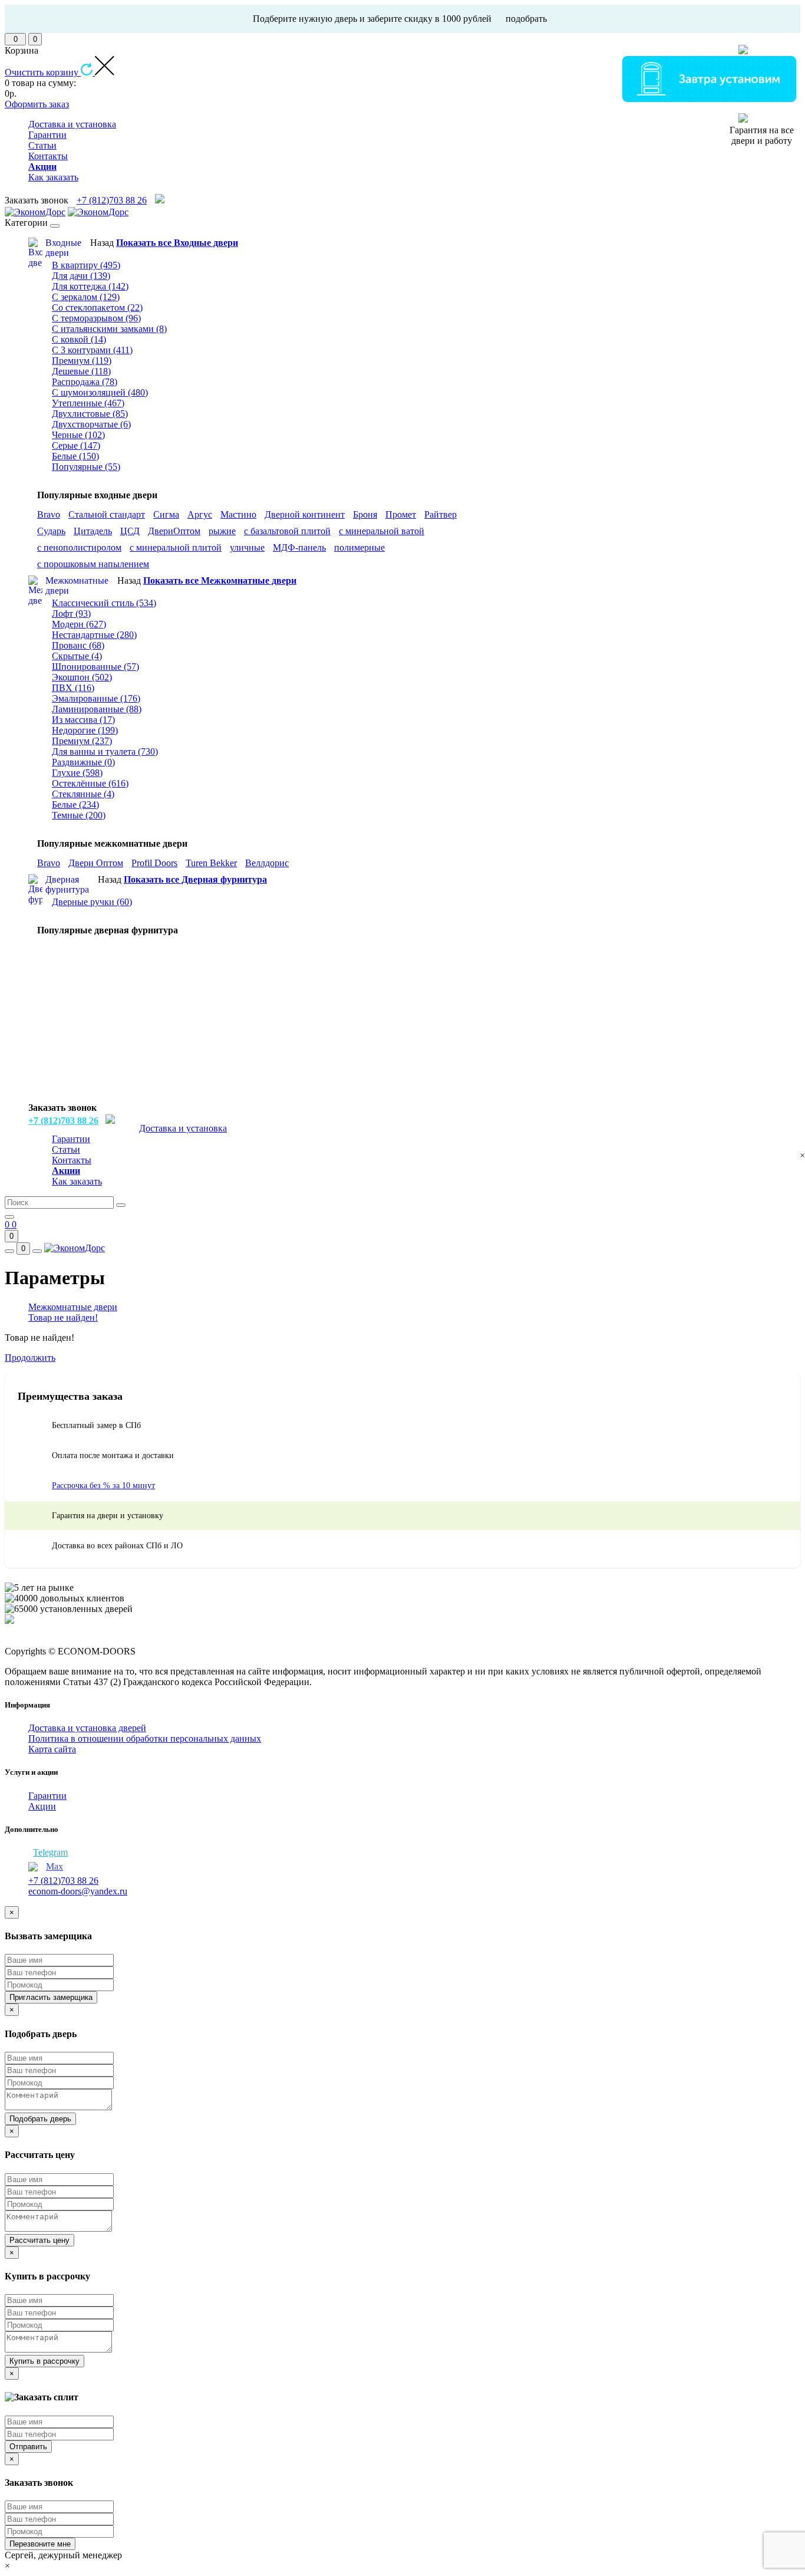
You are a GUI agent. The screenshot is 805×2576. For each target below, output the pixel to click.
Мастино (238, 514)
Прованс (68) (78, 645)
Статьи (42, 145)
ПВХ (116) (73, 688)
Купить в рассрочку (44, 2361)
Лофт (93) (71, 613)
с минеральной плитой (176, 547)
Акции (42, 1806)
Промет (401, 514)
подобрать (526, 19)
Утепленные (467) (88, 403)
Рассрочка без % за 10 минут (103, 1486)
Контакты (48, 156)
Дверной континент (305, 514)
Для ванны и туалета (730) (105, 751)
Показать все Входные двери (177, 243)
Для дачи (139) (81, 276)
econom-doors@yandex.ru (78, 1891)
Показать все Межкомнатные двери (220, 580)
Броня (365, 514)
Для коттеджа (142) (90, 286)
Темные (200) (79, 815)
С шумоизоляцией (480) (100, 392)
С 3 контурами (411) (92, 350)
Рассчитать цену (39, 2240)
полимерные (359, 547)
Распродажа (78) (85, 382)
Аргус (200, 514)
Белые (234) (75, 805)
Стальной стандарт (107, 514)
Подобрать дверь (40, 2119)
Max (55, 1866)
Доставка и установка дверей (87, 1728)
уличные (247, 547)
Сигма (166, 514)
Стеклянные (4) (83, 794)
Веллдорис (267, 863)
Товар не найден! (63, 1317)
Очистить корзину (43, 72)
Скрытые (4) (77, 656)
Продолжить (30, 1358)
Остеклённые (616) (90, 783)
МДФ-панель (299, 547)
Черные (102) (78, 435)
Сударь (51, 531)
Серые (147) (76, 445)
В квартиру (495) (86, 265)
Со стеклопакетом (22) (97, 307)
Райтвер (441, 514)
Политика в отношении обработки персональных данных (145, 1738)
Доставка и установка (72, 124)
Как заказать (53, 177)
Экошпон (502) (82, 677)
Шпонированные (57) (95, 667)
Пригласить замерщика (51, 1997)
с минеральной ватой (382, 531)
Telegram (50, 1852)
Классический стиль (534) (104, 603)
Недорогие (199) (85, 730)
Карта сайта (52, 1749)
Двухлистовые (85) (90, 414)
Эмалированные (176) (96, 698)
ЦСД (130, 531)
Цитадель (93, 531)
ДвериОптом (174, 531)
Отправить (28, 2447)
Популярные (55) (86, 467)
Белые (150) (75, 456)
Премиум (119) (82, 361)
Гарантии (47, 135)
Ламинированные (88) (97, 709)
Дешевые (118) (81, 371)
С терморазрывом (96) (96, 318)
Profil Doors (154, 863)
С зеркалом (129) (86, 297)
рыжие (222, 531)
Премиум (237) (82, 741)
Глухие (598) (77, 773)
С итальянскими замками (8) (109, 329)
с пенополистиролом (79, 547)
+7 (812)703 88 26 (112, 200)
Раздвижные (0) (83, 762)
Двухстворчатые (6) (91, 424)
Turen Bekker (211, 863)
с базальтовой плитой (287, 531)
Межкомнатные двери (73, 1307)
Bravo (49, 514)
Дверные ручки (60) (92, 902)
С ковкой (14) (79, 339)
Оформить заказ (37, 104)
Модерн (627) (79, 624)
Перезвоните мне (40, 2544)
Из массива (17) (83, 720)
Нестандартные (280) (94, 635)
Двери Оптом (96, 863)
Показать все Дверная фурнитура (195, 879)
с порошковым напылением (93, 564)
